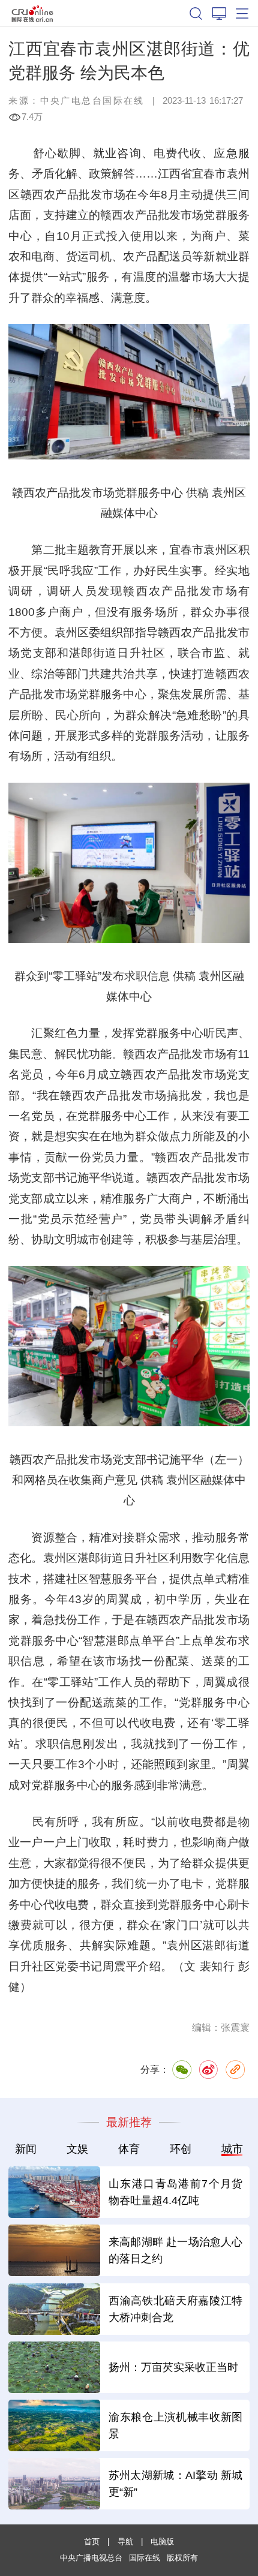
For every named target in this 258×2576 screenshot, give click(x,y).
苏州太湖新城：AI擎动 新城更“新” (176, 2483)
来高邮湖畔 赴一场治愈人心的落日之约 (176, 2250)
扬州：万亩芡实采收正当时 (173, 2367)
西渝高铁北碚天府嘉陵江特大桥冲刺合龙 (176, 2309)
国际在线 (33, 13)
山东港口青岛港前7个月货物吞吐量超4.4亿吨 (176, 2192)
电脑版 (162, 2542)
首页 (92, 2542)
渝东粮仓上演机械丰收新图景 (176, 2425)
